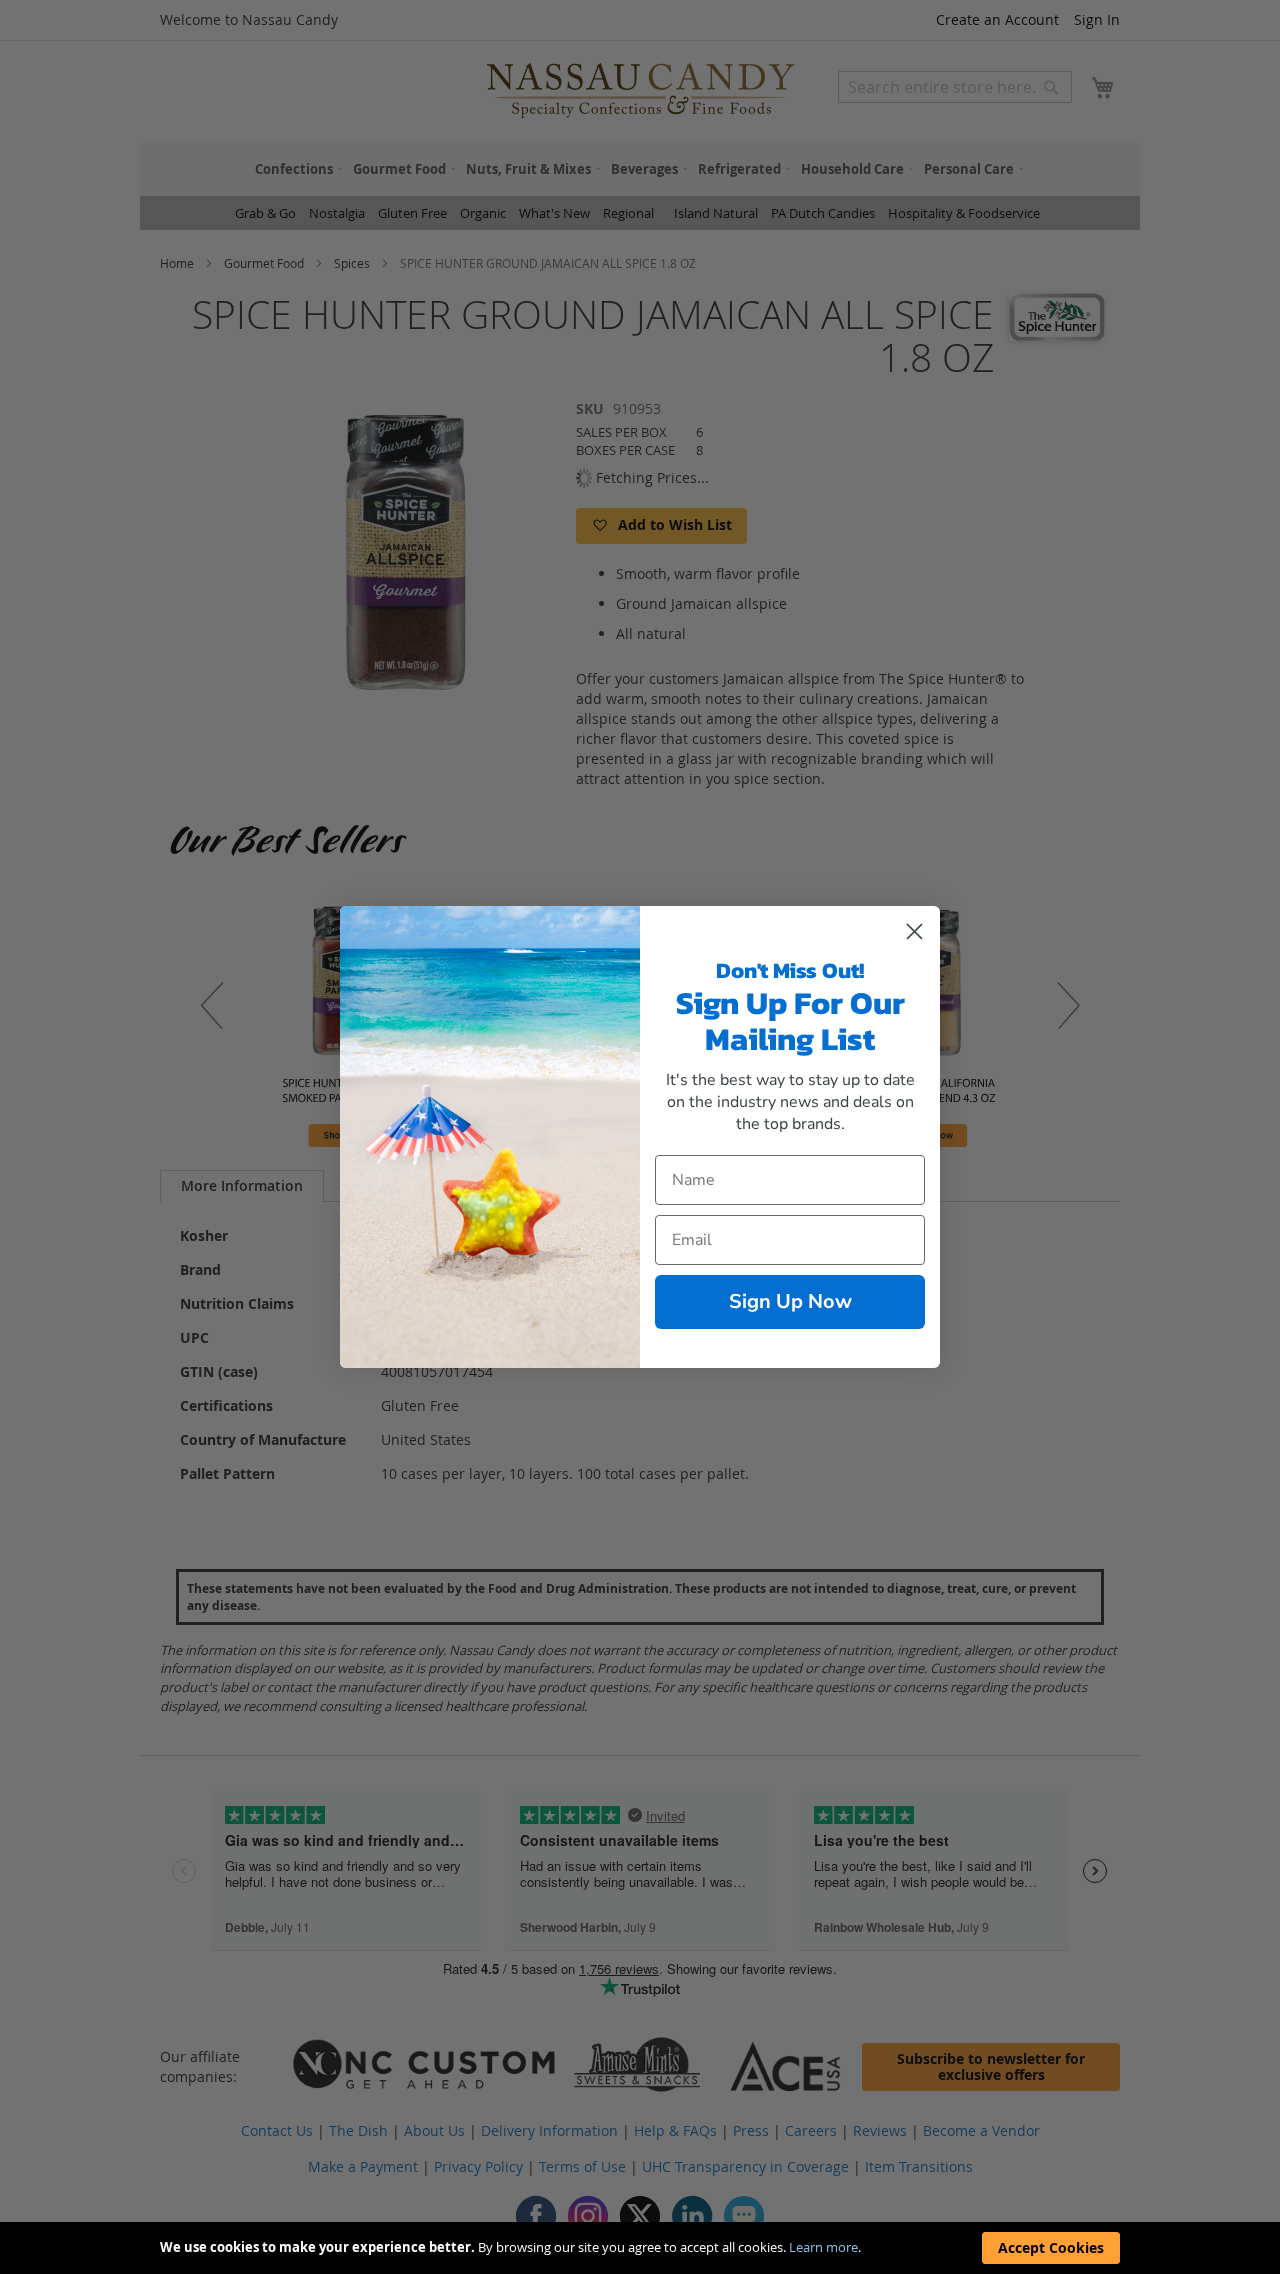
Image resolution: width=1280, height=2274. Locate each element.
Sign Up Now (790, 1301)
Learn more (823, 2247)
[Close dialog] (914, 931)
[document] (640, 2248)
